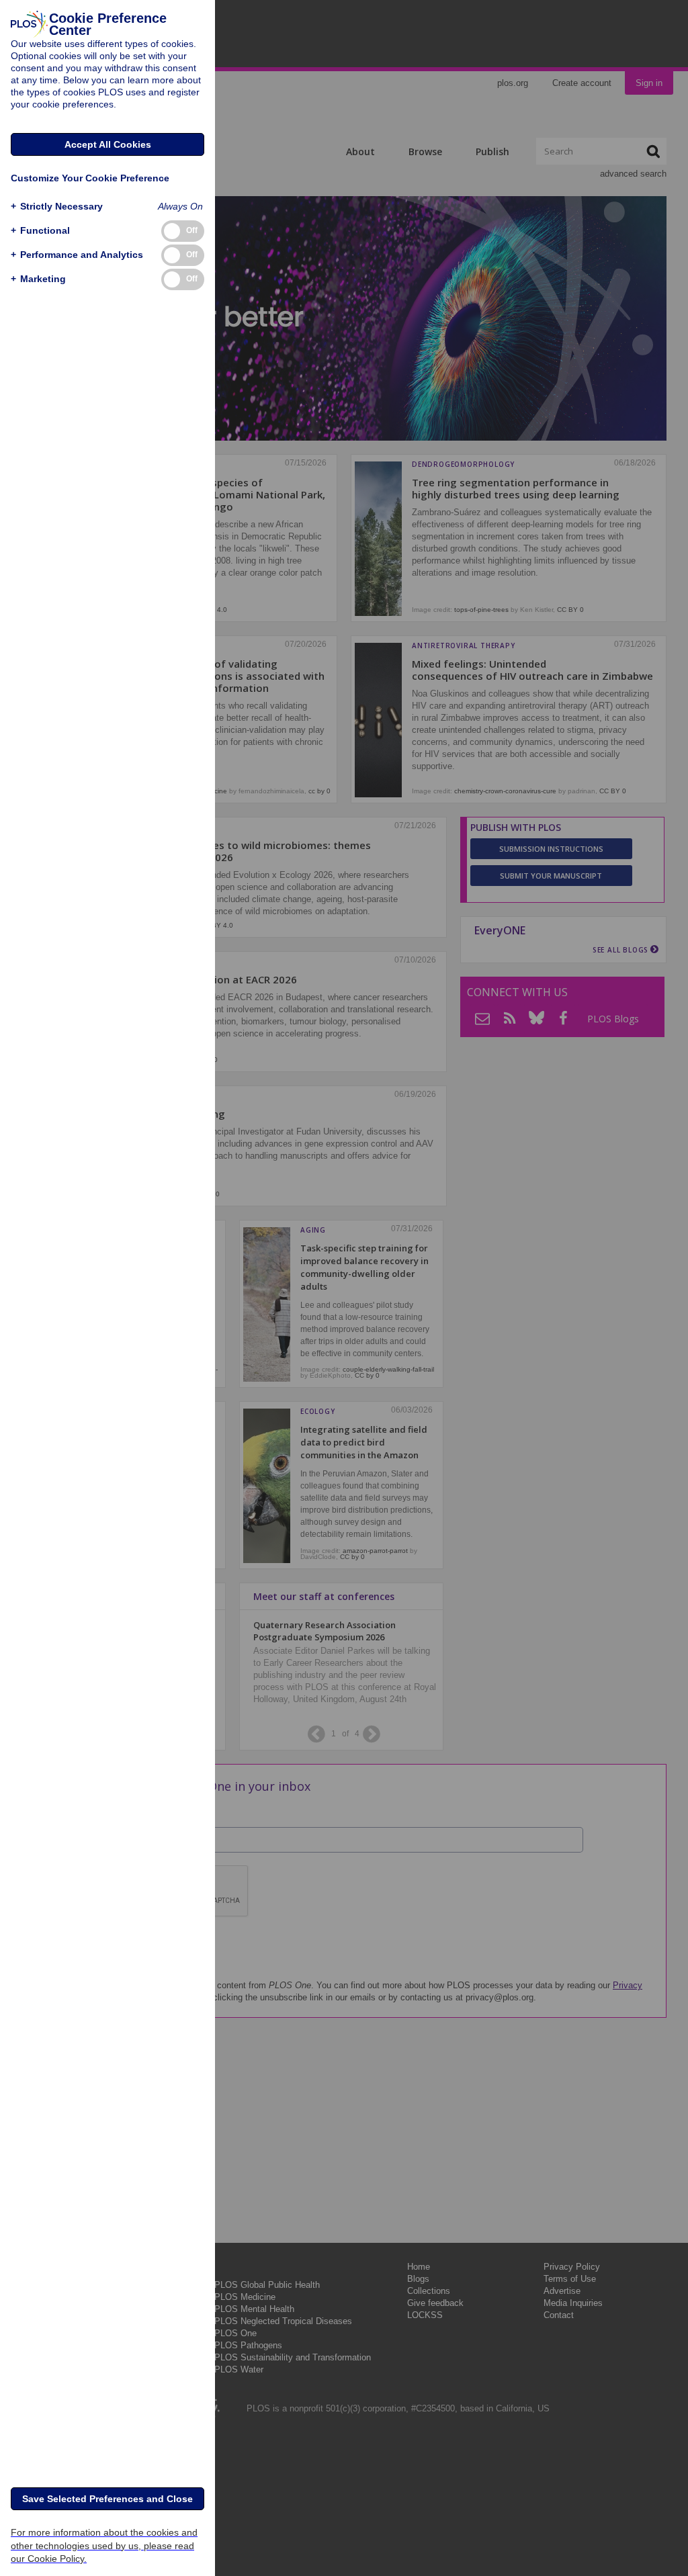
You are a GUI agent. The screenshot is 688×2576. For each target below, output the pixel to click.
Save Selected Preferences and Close (107, 2499)
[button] (57, 207)
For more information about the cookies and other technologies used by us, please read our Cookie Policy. (104, 2545)
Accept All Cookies (108, 144)
